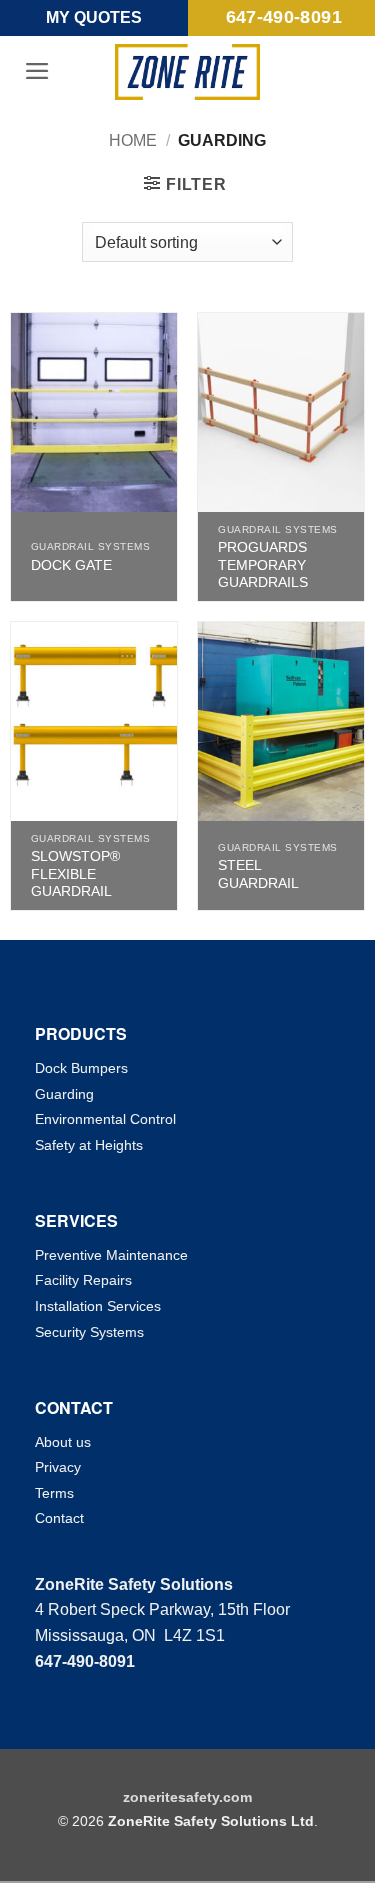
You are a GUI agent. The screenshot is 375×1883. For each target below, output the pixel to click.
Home (133, 140)
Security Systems (89, 1332)
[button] (37, 71)
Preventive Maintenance (111, 1255)
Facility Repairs (83, 1280)
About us (63, 1442)
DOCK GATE (71, 565)
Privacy (58, 1467)
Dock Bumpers (81, 1068)
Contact (59, 1518)
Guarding (64, 1094)
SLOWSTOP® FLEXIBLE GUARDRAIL (75, 874)
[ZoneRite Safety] (188, 72)
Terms (54, 1493)
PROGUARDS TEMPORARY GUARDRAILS (263, 565)
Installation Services (98, 1306)
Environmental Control (105, 1119)
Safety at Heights (89, 1145)
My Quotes (94, 17)
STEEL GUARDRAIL (258, 874)
